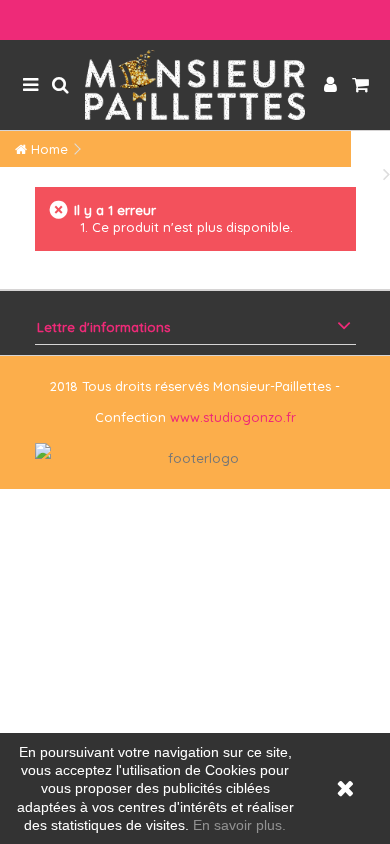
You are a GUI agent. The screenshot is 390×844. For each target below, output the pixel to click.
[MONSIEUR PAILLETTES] (195, 85)
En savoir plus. (239, 825)
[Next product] (386, 173)
